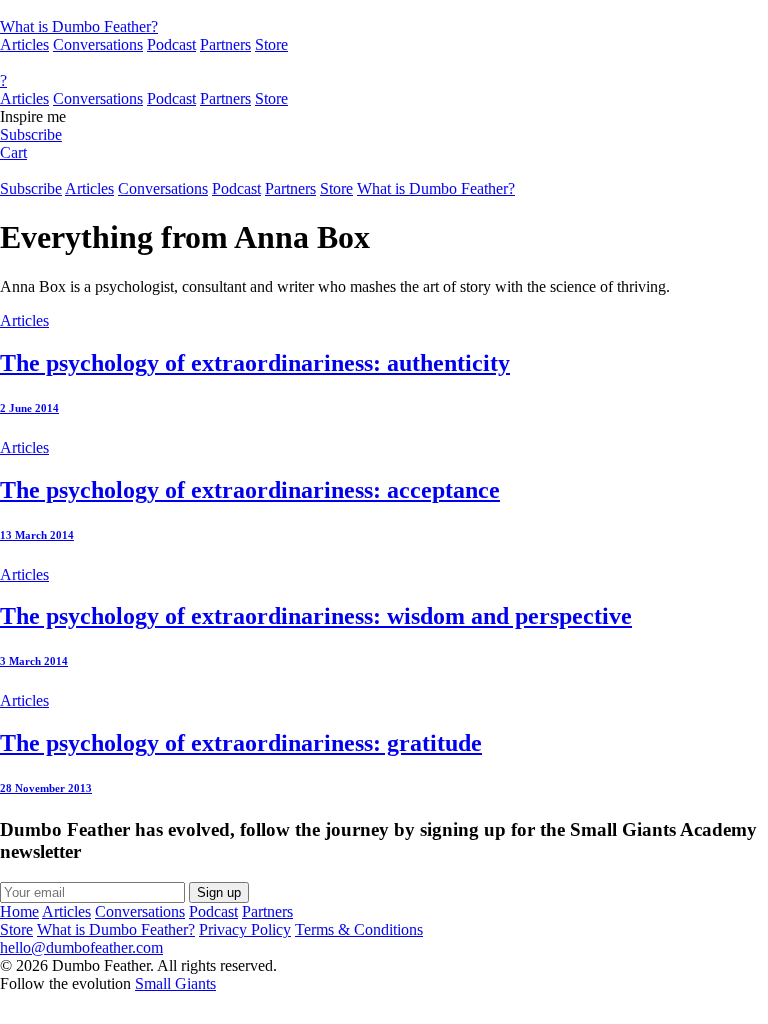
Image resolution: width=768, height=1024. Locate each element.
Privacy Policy (245, 929)
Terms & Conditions (359, 929)
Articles (24, 44)
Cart (13, 152)
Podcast (171, 44)
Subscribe (31, 134)
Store (271, 44)
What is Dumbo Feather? (79, 26)
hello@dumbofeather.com (81, 947)
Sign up (219, 892)
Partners (225, 44)
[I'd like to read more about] (384, 9)
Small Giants (175, 983)
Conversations (98, 44)
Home (19, 911)
